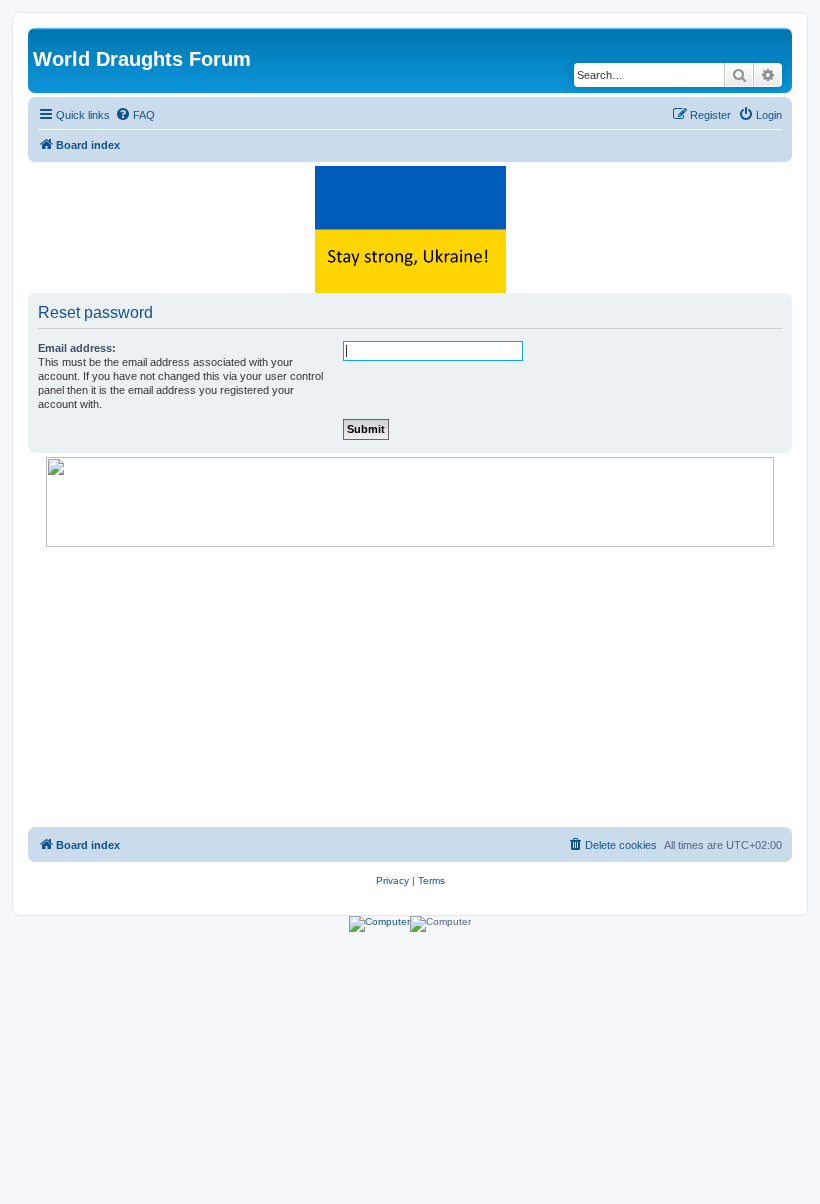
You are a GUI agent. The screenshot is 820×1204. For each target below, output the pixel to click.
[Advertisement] (410, 687)
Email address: (77, 348)
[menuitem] (135, 115)
